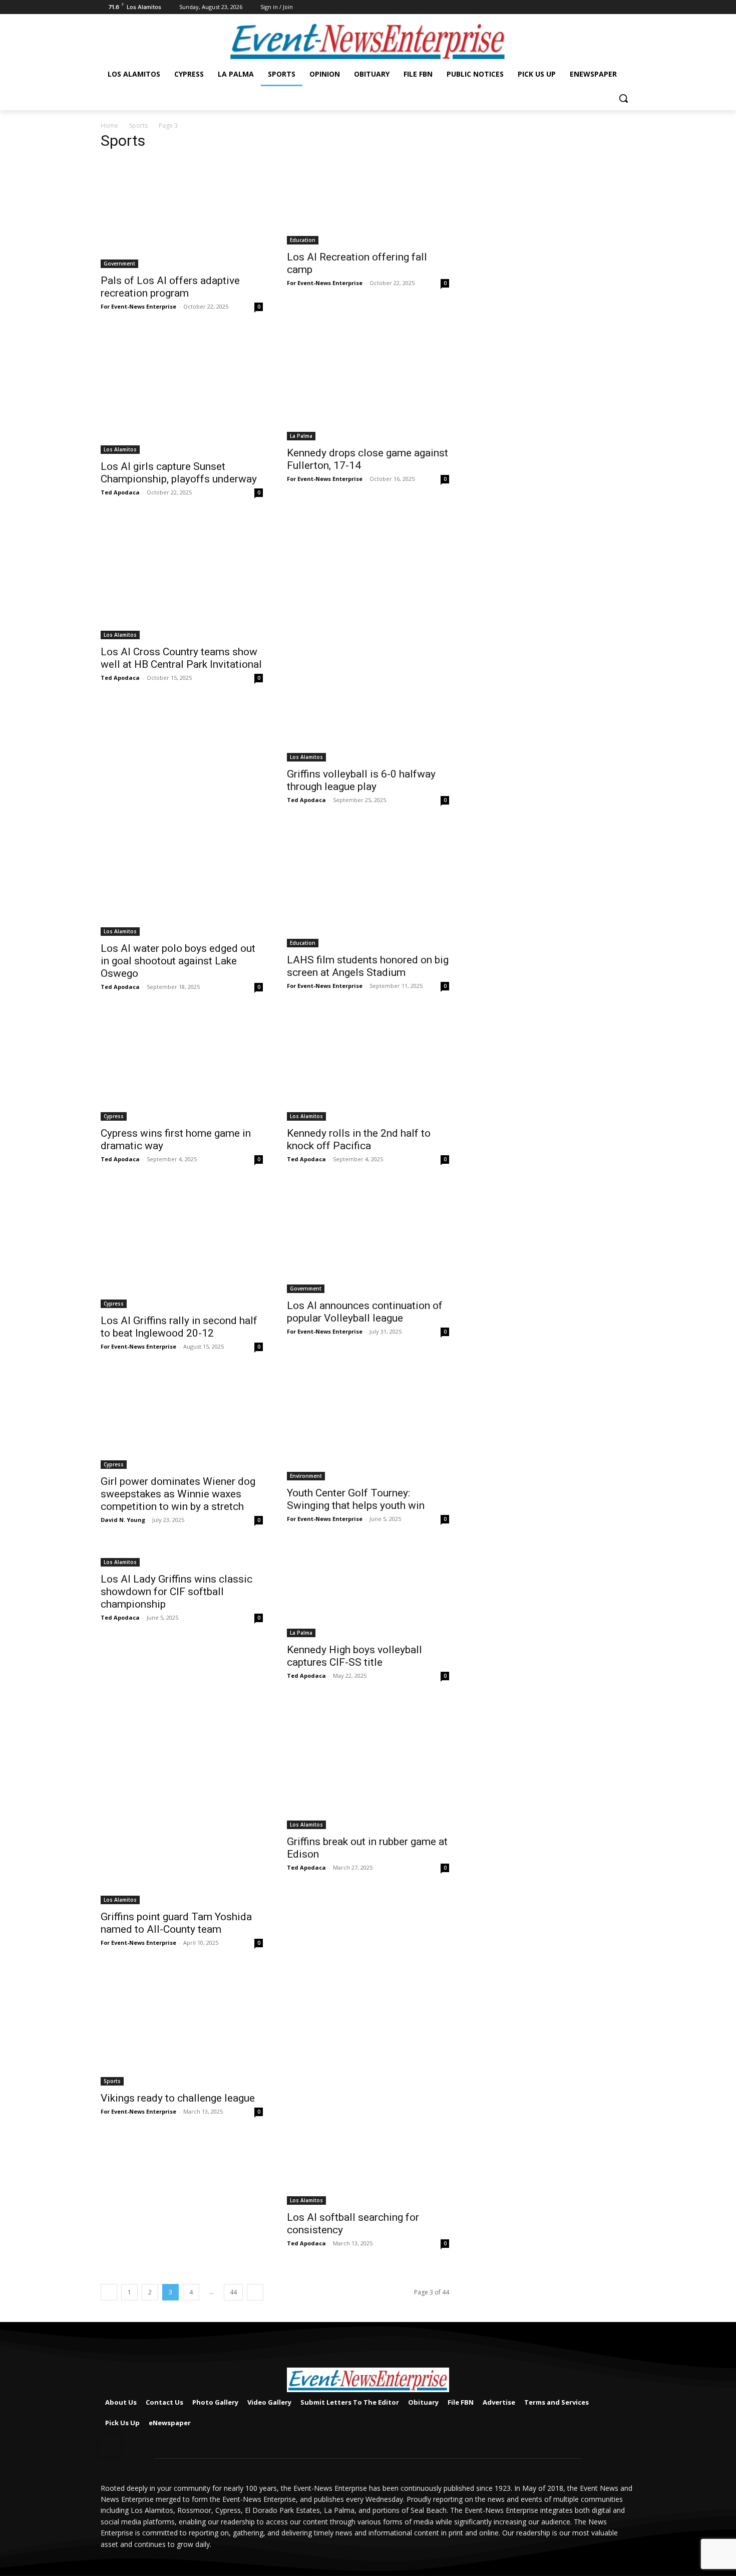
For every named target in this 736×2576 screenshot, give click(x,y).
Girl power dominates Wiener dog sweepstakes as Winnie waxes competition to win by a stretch (178, 1494)
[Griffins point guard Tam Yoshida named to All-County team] (182, 1803)
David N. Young (123, 1520)
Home (109, 125)
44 (233, 2292)
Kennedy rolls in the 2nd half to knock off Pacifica (359, 1139)
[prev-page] (109, 2292)
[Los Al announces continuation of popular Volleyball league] (368, 1239)
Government (119, 264)
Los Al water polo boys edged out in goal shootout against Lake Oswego (178, 961)
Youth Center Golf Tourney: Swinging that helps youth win (356, 1499)
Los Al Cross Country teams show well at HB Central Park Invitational (181, 658)
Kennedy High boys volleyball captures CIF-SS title (354, 1656)
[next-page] (255, 2292)
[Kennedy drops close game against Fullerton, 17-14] (368, 386)
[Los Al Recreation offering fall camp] (368, 202)
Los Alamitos (120, 449)
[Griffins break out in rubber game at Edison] (368, 1765)
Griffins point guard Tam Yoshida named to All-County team (176, 1923)
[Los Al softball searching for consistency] (368, 2087)
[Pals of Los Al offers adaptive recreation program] (182, 214)
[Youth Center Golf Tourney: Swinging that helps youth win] (368, 1426)
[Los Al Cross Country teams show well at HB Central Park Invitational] (182, 579)
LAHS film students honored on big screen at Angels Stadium (368, 966)
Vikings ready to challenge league (178, 2098)
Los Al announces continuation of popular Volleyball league (365, 1312)
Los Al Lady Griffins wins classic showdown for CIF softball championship (176, 1592)
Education (303, 240)
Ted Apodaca (120, 492)
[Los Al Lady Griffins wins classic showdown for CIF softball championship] (182, 1556)
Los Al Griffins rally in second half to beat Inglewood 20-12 (179, 1327)
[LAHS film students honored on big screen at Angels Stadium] (368, 886)
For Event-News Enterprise (138, 306)
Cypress (114, 1116)
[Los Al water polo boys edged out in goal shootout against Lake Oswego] (182, 881)
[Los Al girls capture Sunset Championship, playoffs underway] (182, 393)
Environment (306, 1476)
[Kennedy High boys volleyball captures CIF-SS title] (368, 1591)
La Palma (301, 436)
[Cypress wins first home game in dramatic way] (182, 1067)
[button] (623, 98)
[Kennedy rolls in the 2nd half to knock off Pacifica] (368, 1067)
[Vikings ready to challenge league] (182, 2027)
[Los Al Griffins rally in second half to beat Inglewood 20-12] (182, 1246)
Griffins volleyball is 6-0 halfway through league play (361, 780)
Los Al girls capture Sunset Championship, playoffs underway (179, 473)
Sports (138, 125)
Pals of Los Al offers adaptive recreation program (170, 287)
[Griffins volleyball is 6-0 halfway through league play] (368, 640)
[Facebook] (630, 7)
